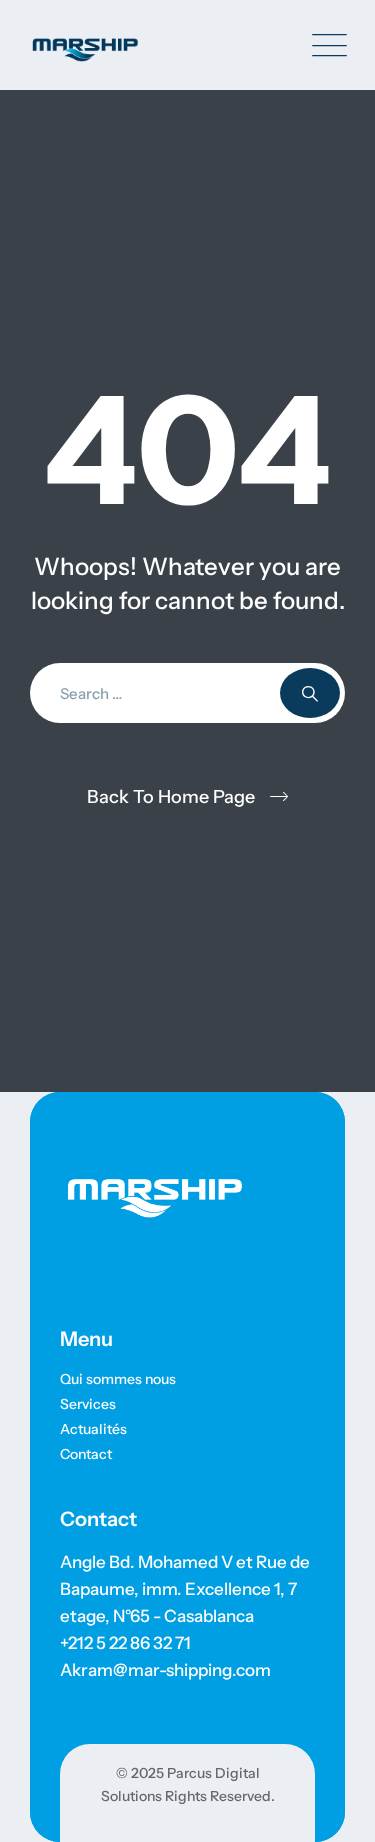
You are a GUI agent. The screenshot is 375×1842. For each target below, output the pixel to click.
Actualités (93, 1429)
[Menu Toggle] (325, 45)
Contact (86, 1454)
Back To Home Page (171, 797)
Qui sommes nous (118, 1379)
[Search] (310, 693)
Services (88, 1404)
